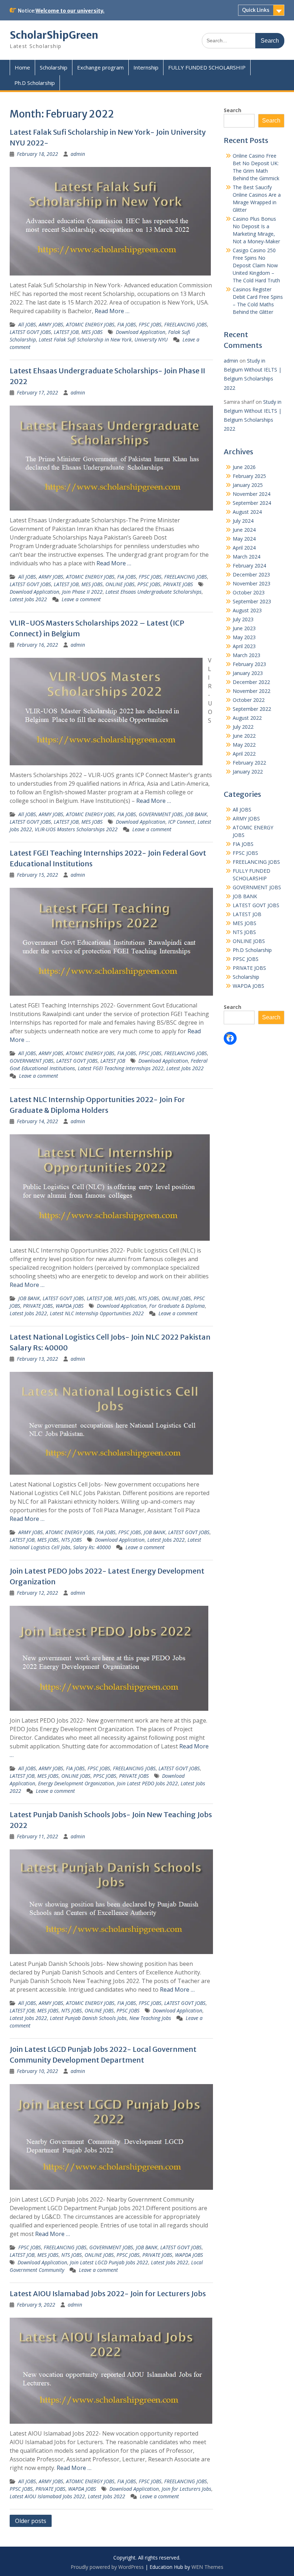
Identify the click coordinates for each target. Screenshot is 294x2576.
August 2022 (247, 718)
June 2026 (244, 467)
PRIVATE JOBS (178, 584)
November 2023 (252, 583)
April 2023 (244, 646)
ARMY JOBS (51, 324)
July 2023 (243, 619)
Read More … (112, 311)
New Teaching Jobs (150, 2018)
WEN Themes (207, 2567)
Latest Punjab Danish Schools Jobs (88, 2018)
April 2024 (244, 548)
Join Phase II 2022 (82, 592)
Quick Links (256, 10)
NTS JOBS (149, 1298)
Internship (146, 67)
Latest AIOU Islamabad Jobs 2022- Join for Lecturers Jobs (108, 2293)
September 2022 (252, 709)
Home (22, 67)
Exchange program (100, 67)
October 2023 (249, 592)
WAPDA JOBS (70, 1306)
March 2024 (246, 557)
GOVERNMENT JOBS (161, 814)
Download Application (141, 332)
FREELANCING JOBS (186, 324)
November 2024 (252, 494)
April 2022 (244, 754)
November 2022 (252, 691)
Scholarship (54, 67)
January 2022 (248, 772)
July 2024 (243, 521)
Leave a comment (81, 599)
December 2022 (251, 682)
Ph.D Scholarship (35, 83)
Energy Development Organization (76, 1783)
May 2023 (244, 637)
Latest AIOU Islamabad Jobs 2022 (47, 2496)
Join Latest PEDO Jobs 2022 (147, 1783)
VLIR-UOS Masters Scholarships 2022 (76, 829)
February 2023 (249, 664)
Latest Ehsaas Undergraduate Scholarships (153, 592)
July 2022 (243, 727)
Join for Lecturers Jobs (186, 2489)
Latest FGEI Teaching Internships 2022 (121, 1068)
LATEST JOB (66, 332)
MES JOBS (92, 332)
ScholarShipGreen (54, 35)
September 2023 (252, 601)
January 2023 (248, 673)
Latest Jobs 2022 (28, 599)
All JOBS (27, 324)
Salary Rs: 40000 (92, 1547)
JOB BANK (196, 814)
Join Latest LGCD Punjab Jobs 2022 (109, 2262)
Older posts (31, 2521)
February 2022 (249, 763)
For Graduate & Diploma (177, 1306)
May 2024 (244, 539)
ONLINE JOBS (120, 584)
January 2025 (248, 485)
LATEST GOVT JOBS (30, 332)
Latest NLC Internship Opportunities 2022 (97, 1313)
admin (78, 154)
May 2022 (244, 745)
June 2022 (244, 736)
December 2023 (251, 574)
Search (233, 110)
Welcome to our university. (70, 11)
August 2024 (247, 512)
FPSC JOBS (150, 324)
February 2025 (249, 476)
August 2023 (247, 610)
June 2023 (244, 628)
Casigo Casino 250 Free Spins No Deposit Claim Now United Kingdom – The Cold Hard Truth (256, 265)
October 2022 (249, 700)
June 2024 (244, 530)
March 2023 (246, 655)
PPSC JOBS (149, 584)
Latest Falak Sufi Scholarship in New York (85, 339)
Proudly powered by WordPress (107, 2567)
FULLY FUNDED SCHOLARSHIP (207, 67)
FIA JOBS (127, 324)
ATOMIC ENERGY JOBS (90, 324)
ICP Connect (181, 822)
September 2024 (252, 503)
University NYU (151, 339)
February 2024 (249, 566)
